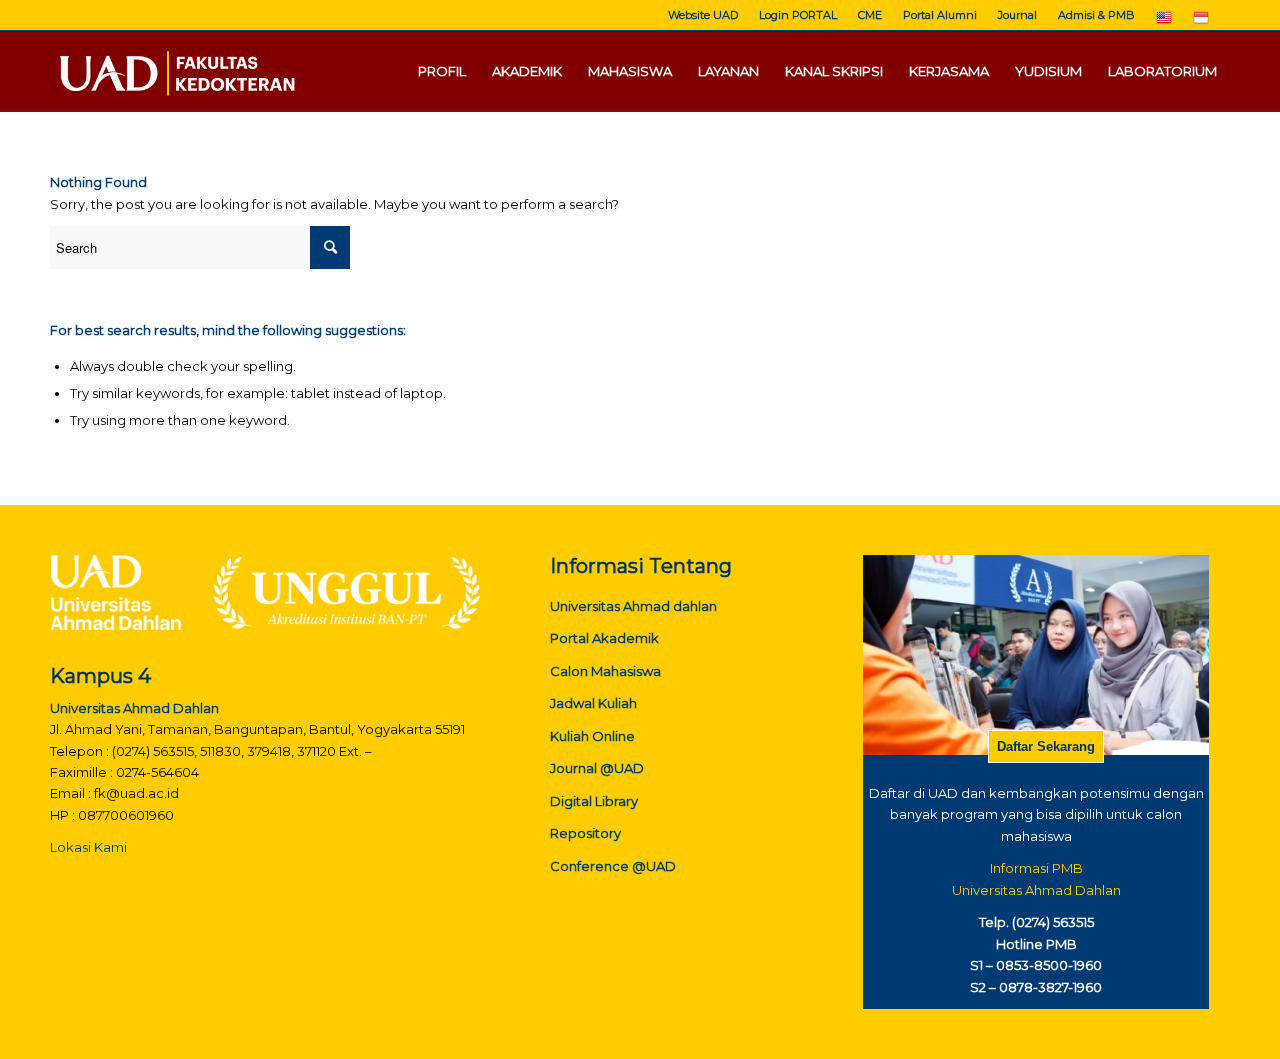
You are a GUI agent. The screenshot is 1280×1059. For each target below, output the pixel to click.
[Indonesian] (1201, 22)
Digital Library (594, 801)
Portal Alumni (940, 15)
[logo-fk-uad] (176, 71)
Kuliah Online (592, 736)
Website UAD (703, 15)
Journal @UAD (597, 768)
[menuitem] (703, 15)
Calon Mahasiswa (605, 671)
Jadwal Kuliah (593, 703)
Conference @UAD (613, 866)
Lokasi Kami (88, 847)
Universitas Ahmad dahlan (633, 606)
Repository (585, 833)
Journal (1017, 15)
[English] (1164, 22)
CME (870, 15)
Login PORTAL (798, 15)
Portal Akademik (604, 638)
